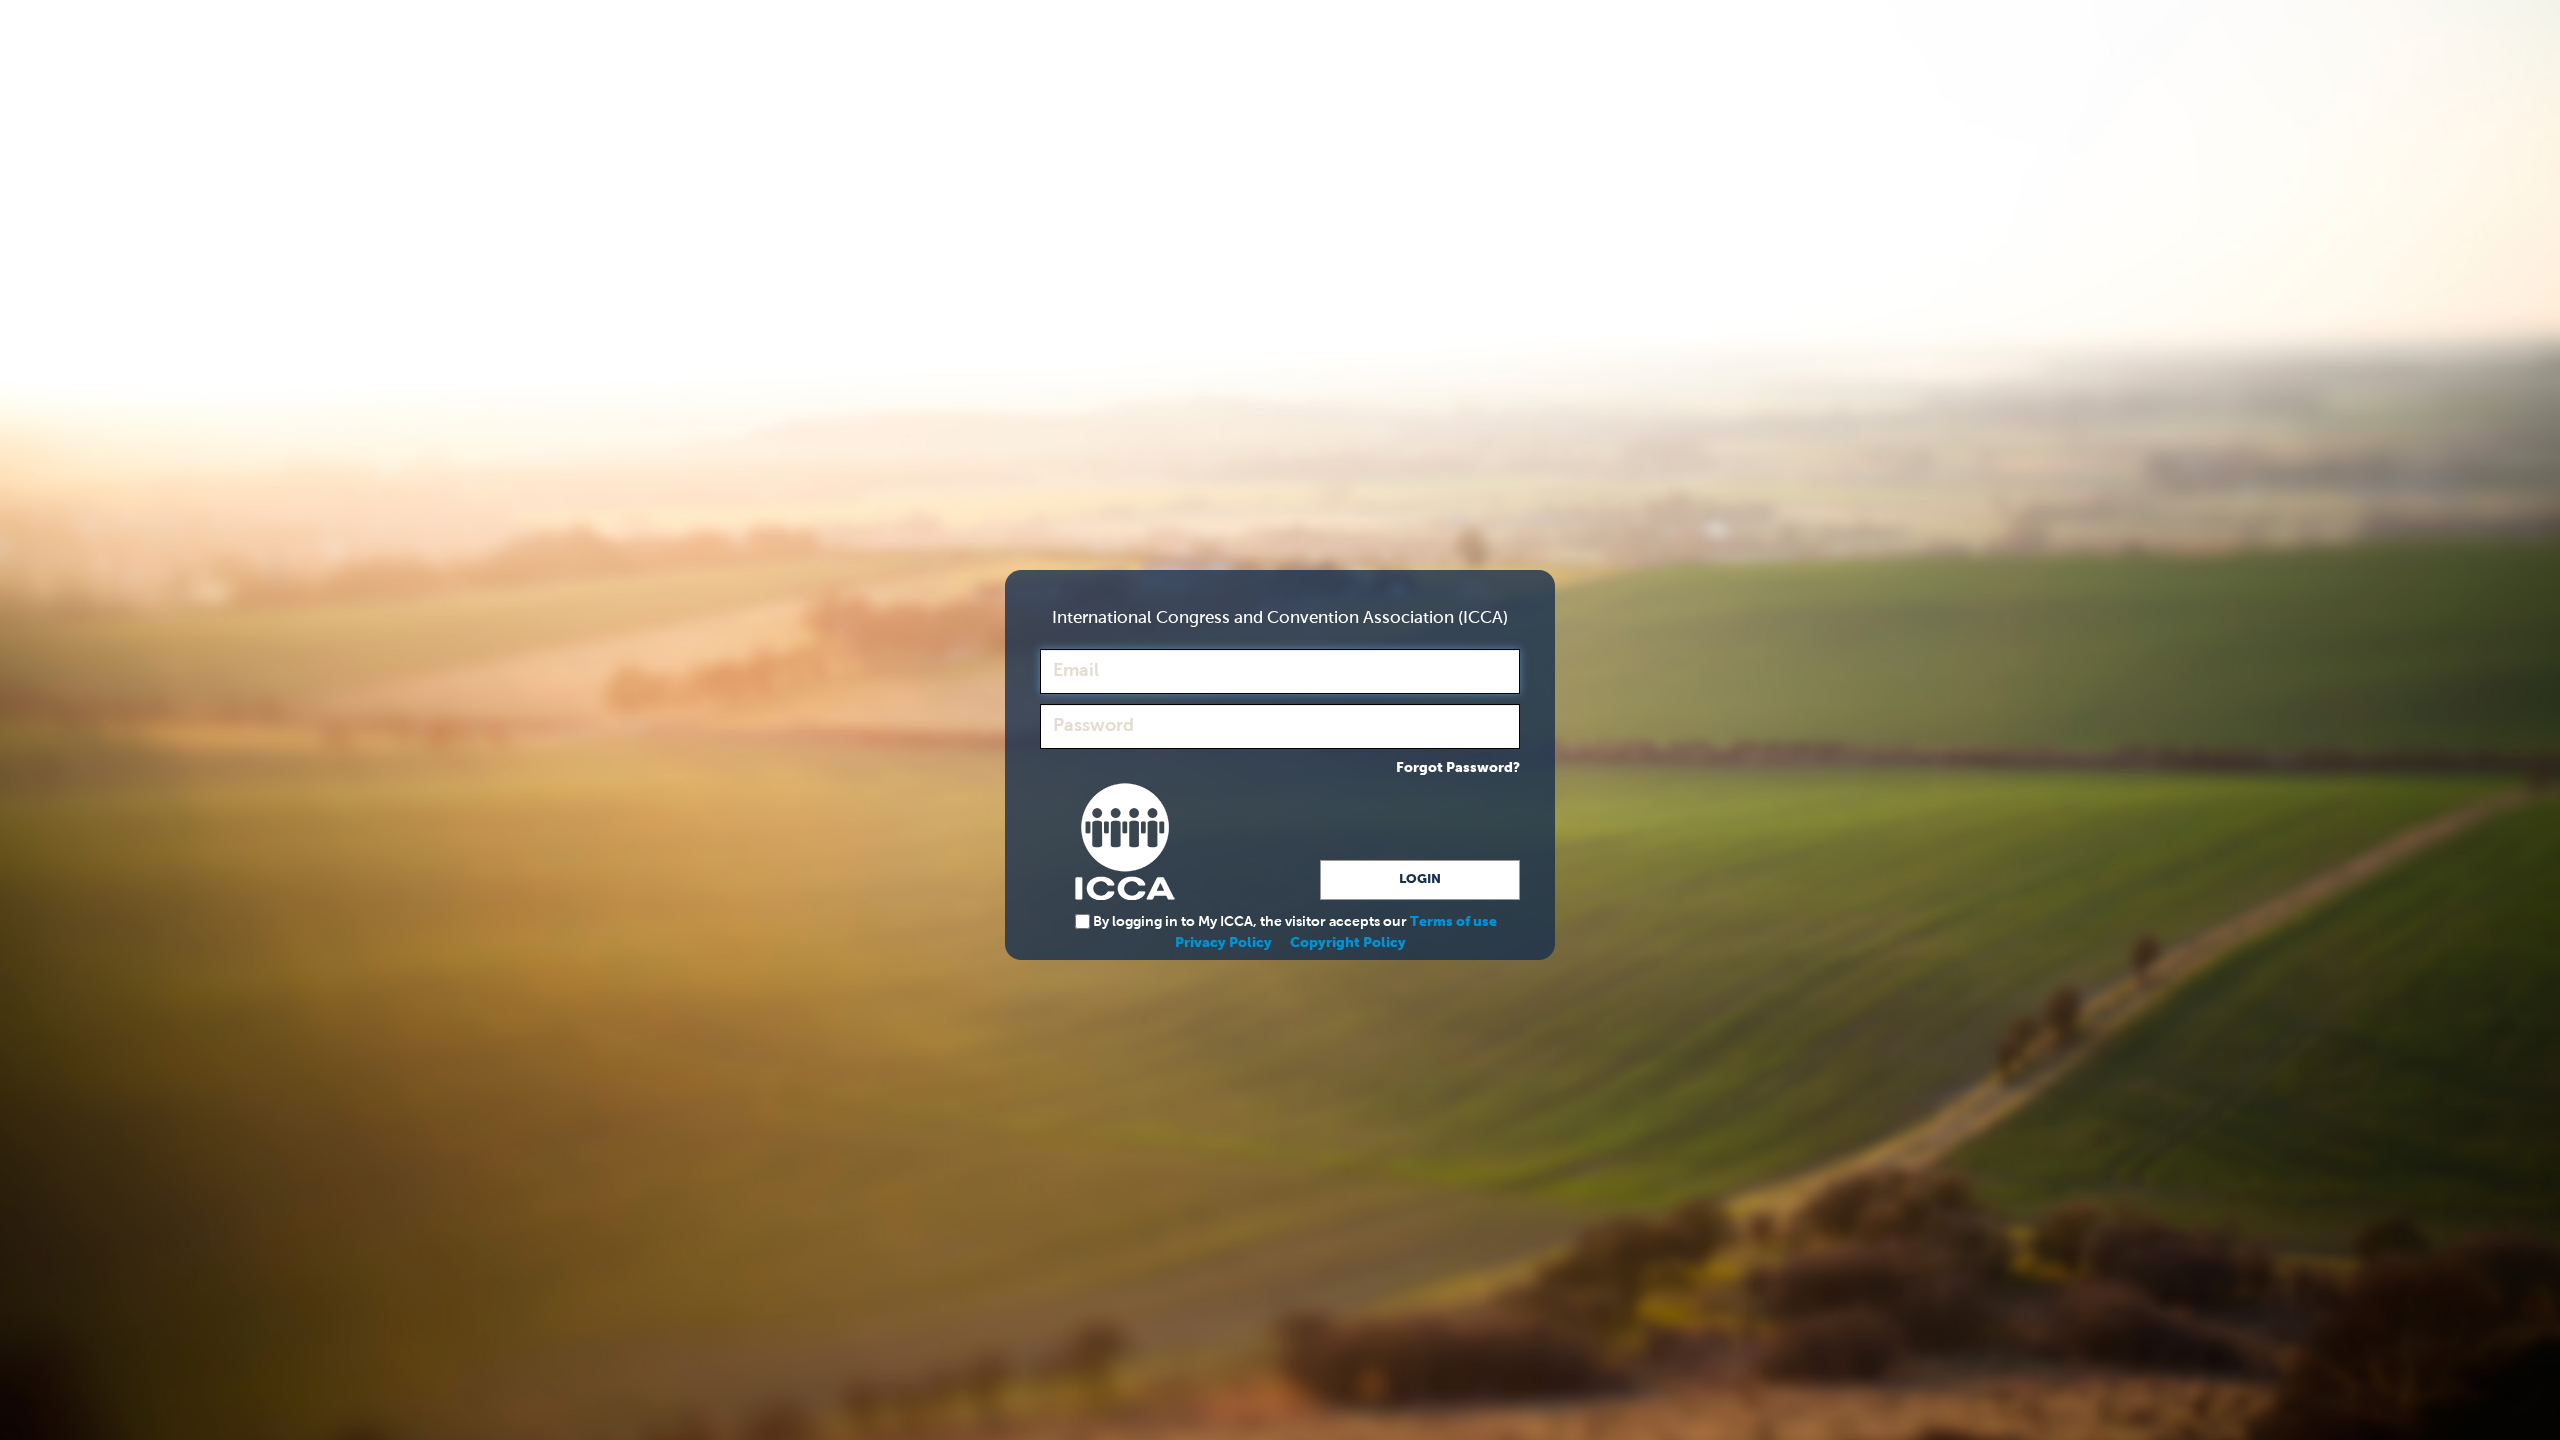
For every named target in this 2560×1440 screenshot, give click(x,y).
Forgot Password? (1458, 768)
